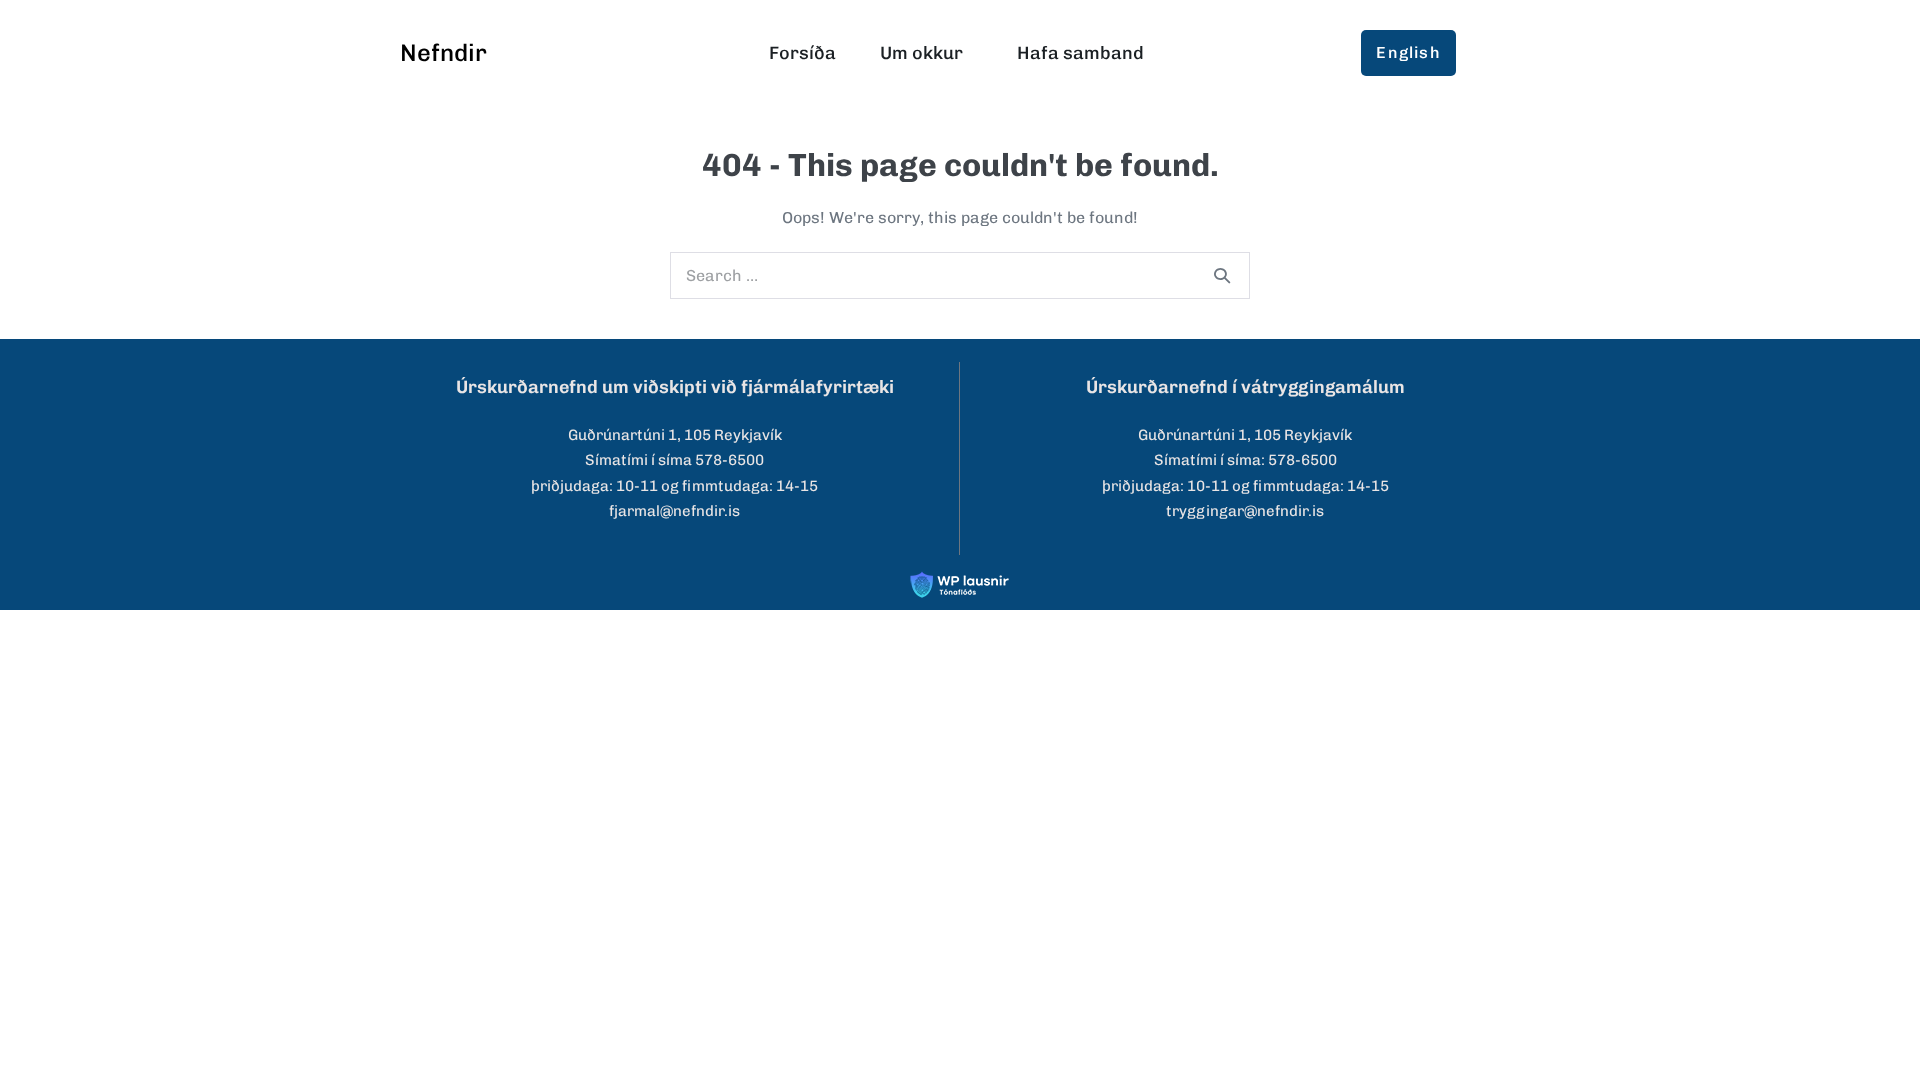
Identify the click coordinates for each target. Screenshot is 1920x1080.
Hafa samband (1080, 53)
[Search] (1222, 275)
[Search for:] (960, 275)
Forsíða (802, 53)
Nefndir (443, 52)
